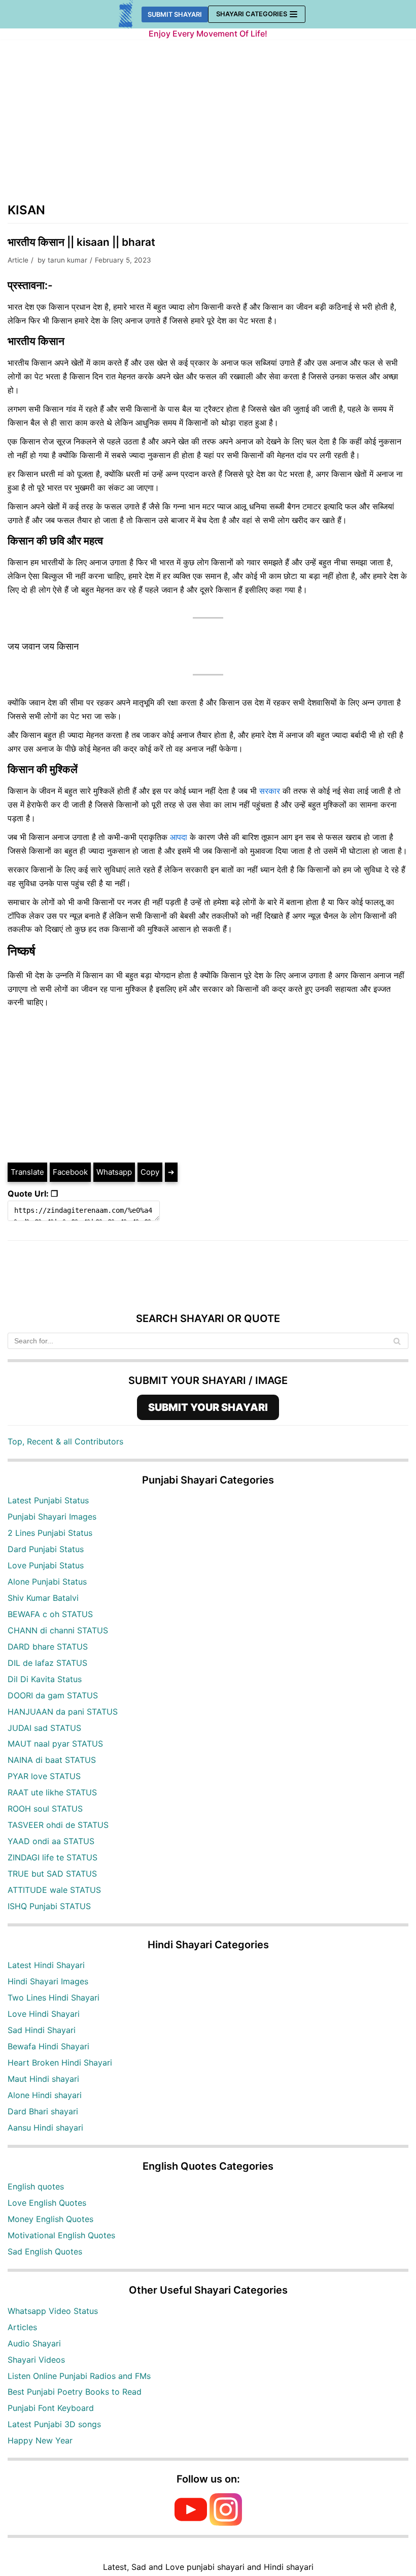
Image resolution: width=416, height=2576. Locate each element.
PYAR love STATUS (44, 1776)
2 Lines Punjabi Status (50, 1533)
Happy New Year (40, 2440)
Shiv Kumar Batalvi (43, 1598)
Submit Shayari (175, 14)
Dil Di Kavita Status (45, 1679)
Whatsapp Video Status (53, 2311)
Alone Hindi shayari (45, 2095)
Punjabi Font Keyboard (51, 2408)
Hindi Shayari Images (48, 1981)
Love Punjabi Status (46, 1565)
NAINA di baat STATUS (52, 1760)
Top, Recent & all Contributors (65, 1441)
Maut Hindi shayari (43, 2079)
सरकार (270, 791)
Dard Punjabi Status (46, 1549)
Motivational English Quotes (61, 2235)
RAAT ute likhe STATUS (52, 1792)
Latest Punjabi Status (48, 1500)
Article (18, 260)
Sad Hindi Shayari (42, 2030)
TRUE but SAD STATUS (52, 1874)
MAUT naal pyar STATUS (55, 1744)
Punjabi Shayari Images (52, 1517)
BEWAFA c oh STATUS (50, 1614)
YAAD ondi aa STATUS (51, 1841)
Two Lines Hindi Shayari (54, 1998)
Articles (22, 2327)
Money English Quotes (50, 2219)
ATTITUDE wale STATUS (54, 1890)
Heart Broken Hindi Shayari (60, 2063)
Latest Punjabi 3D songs (54, 2424)
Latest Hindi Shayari (46, 1965)
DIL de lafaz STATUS (47, 1663)
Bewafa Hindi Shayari (48, 2046)
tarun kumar (67, 260)
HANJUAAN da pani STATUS (63, 1712)
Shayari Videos (36, 2360)
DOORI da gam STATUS (53, 1695)
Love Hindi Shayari (44, 2014)
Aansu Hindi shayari (45, 2128)
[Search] (397, 1341)
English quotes (36, 2186)
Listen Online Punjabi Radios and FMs (79, 2376)
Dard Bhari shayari (43, 2111)
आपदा (179, 837)
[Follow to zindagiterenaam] (226, 2523)
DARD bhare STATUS (48, 1647)
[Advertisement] (208, 126)
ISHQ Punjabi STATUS (49, 1906)
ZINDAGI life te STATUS (53, 1857)
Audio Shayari (34, 2343)
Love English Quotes (47, 2203)
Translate (27, 1172)
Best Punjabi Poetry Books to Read (75, 2392)
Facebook (70, 1172)
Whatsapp (114, 1172)
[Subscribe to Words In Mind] (191, 2523)
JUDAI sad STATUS (44, 1728)
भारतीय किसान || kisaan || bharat (81, 242)
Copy (150, 1172)
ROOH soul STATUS (45, 1809)
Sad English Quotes (45, 2251)
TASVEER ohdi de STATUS (58, 1825)
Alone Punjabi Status (47, 1582)
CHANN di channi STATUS (58, 1630)
